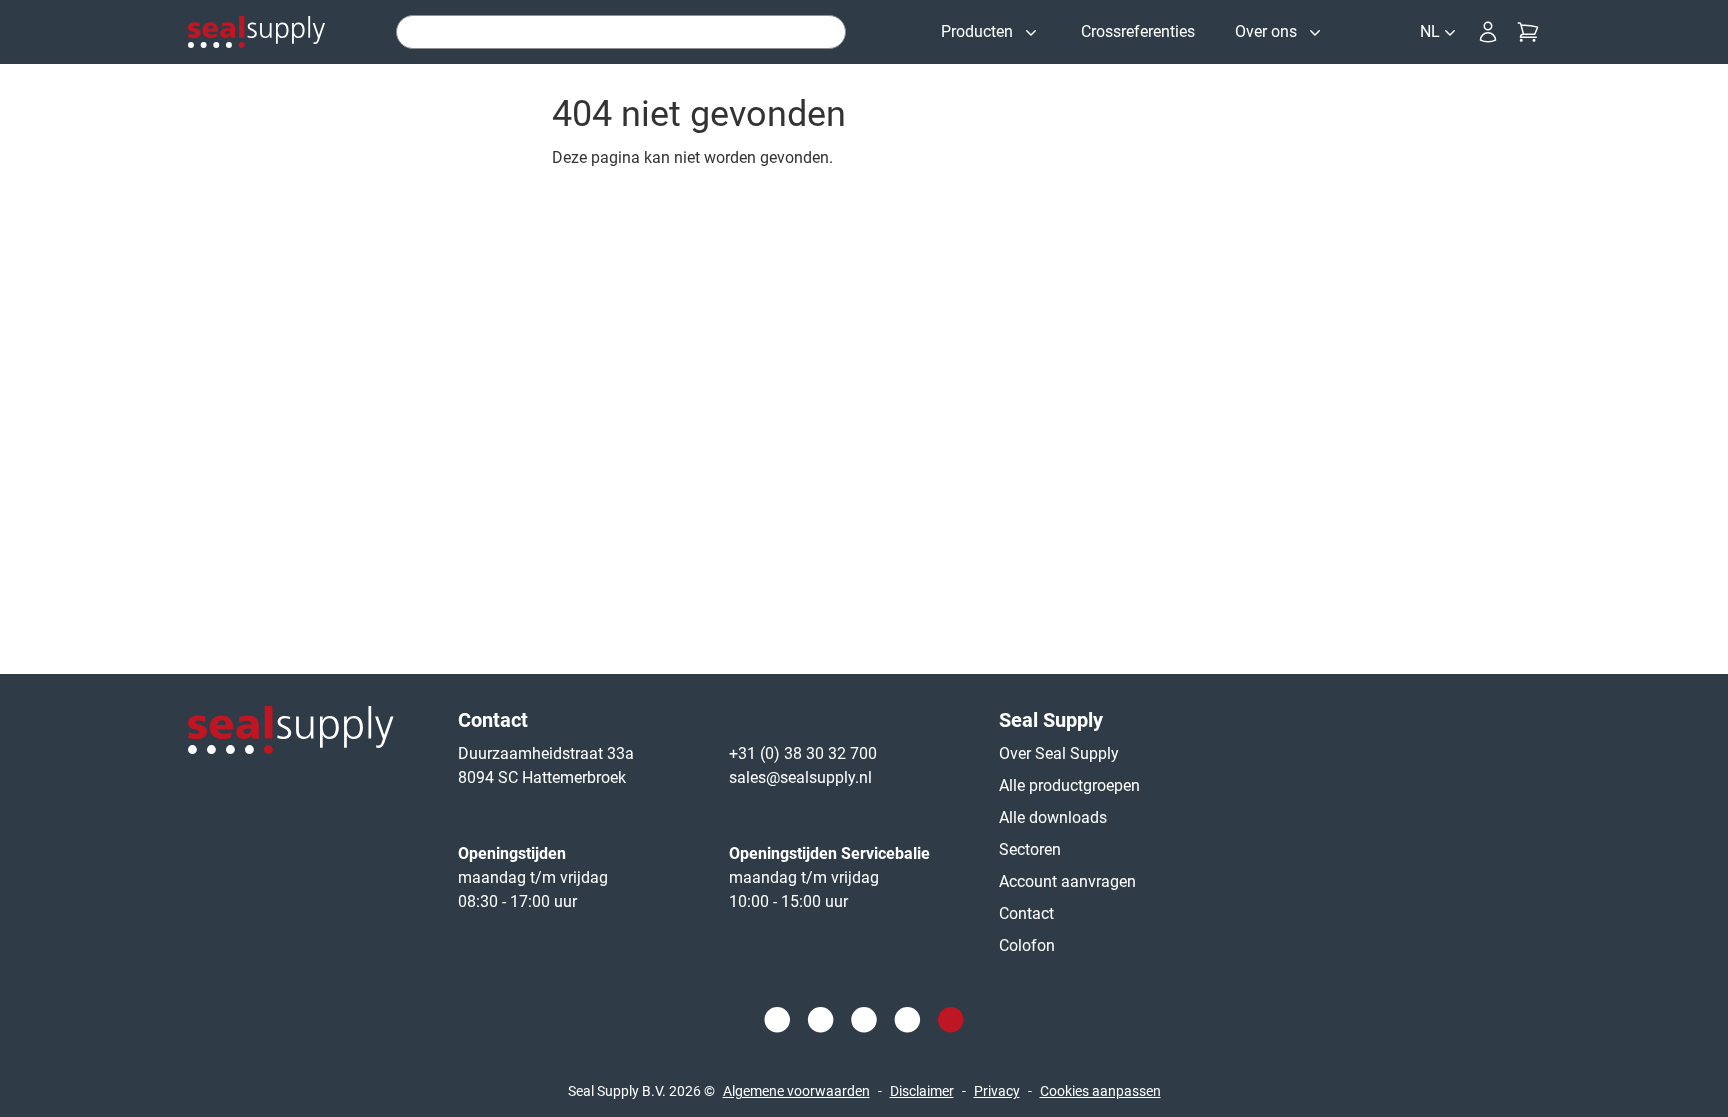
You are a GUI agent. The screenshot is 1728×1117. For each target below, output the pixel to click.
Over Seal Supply (1059, 753)
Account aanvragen (1067, 881)
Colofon (1027, 945)
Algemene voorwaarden (796, 1091)
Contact (1026, 913)
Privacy (997, 1091)
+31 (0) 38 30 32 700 (803, 753)
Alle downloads (1053, 817)
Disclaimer (922, 1091)
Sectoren (1030, 849)
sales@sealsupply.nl (800, 777)
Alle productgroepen (1069, 785)
